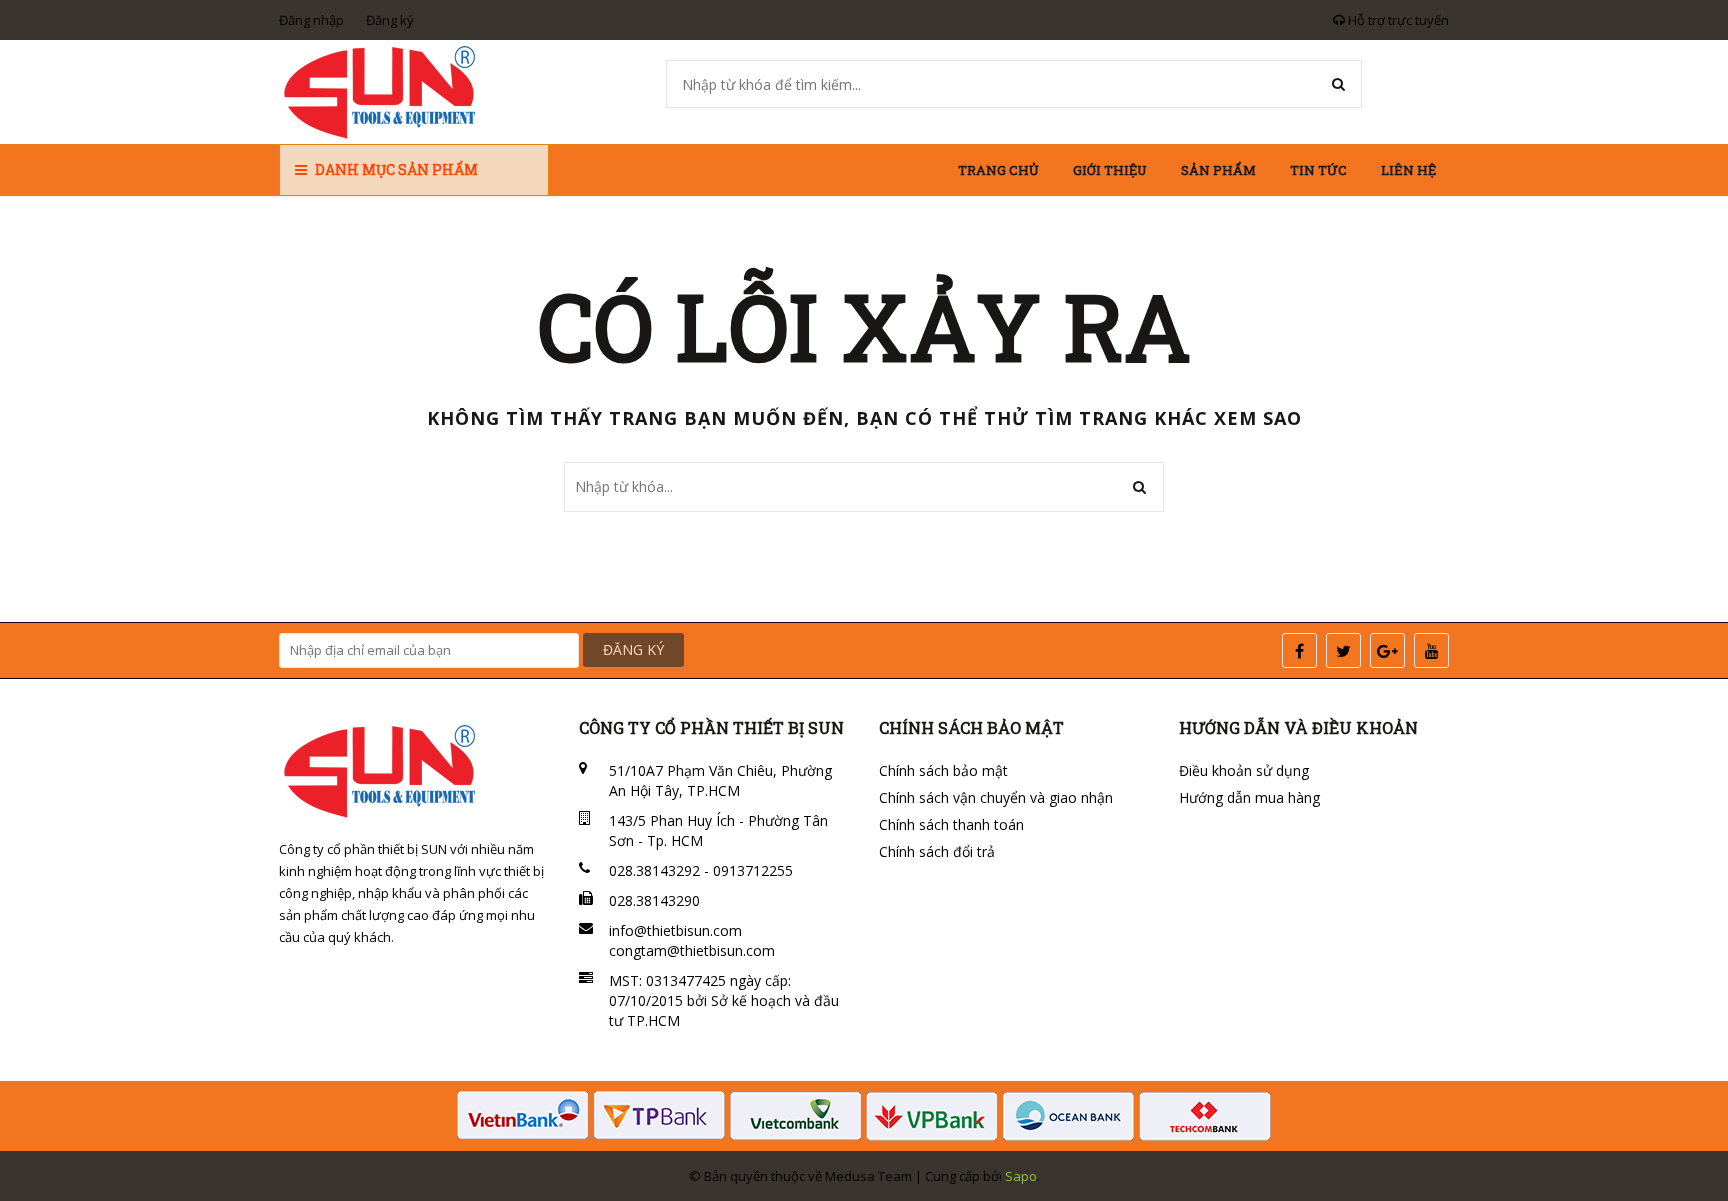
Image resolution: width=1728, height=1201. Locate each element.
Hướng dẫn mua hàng (1249, 797)
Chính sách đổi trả (937, 851)
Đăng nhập (311, 20)
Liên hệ (1408, 170)
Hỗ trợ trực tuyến (1397, 20)
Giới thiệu (1110, 170)
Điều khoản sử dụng (1244, 770)
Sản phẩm (1218, 170)
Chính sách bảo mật (943, 770)
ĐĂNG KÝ (633, 649)
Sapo (1021, 1176)
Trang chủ (998, 170)
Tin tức (1318, 170)
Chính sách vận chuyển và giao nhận (996, 797)
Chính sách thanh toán (951, 824)
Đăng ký (390, 20)
